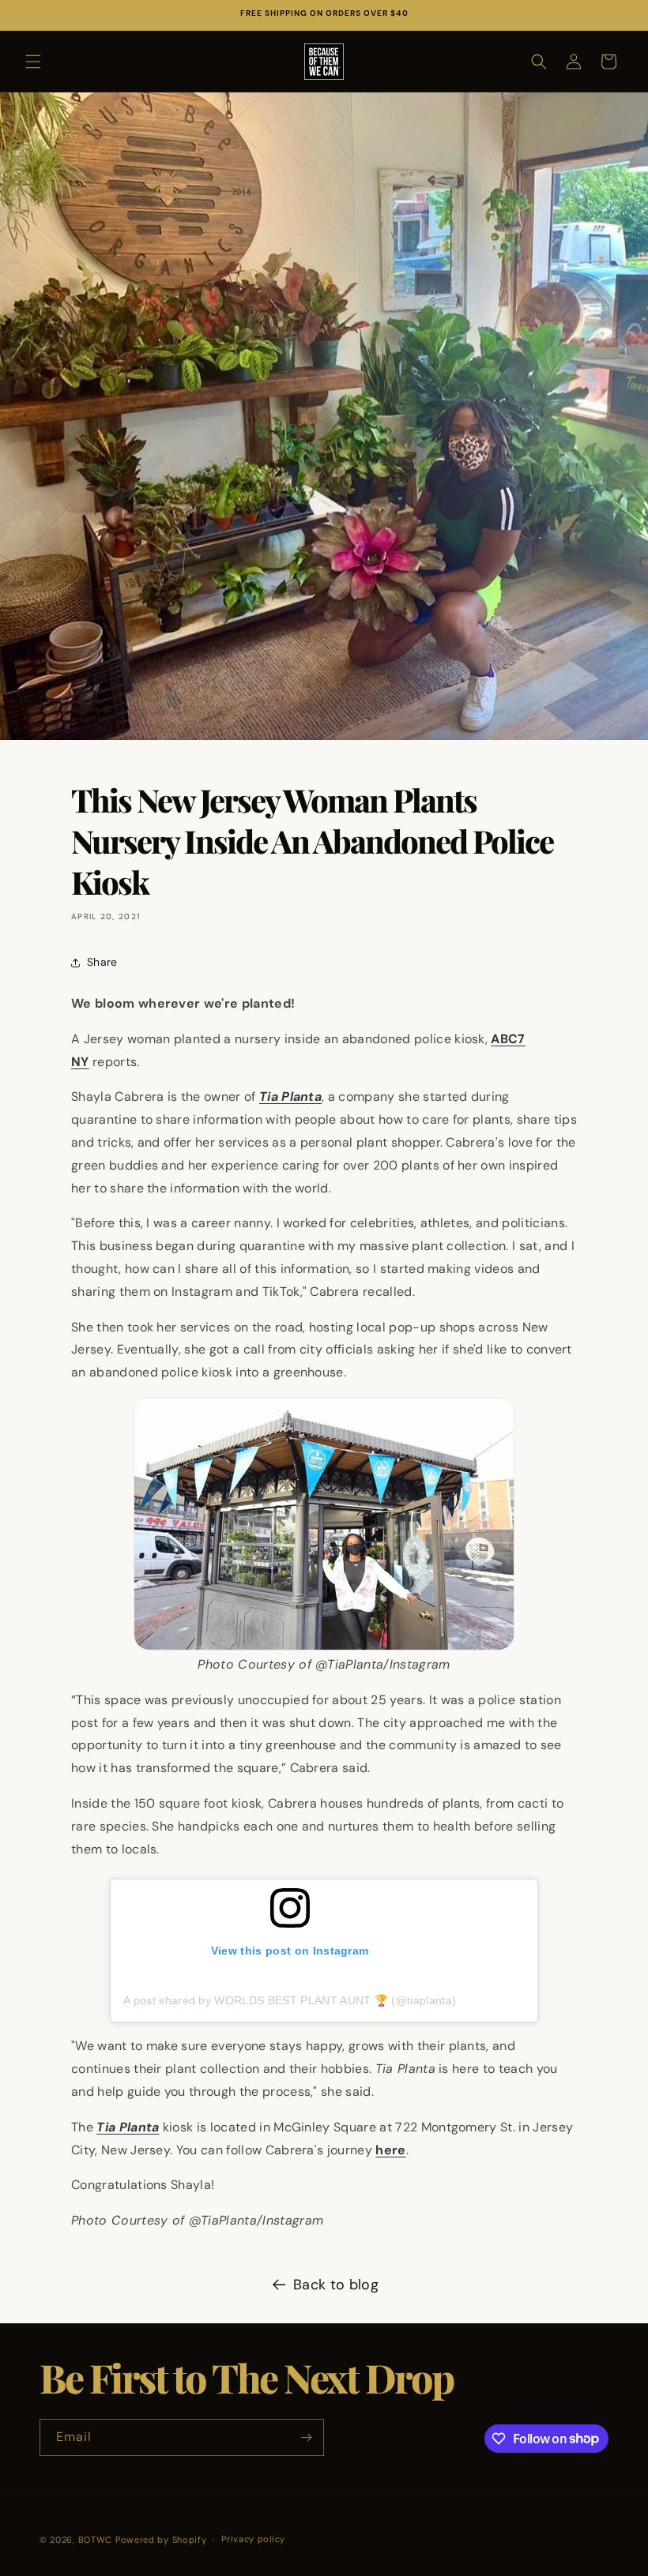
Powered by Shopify (161, 2540)
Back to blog (336, 2285)
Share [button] (102, 962)
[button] (33, 62)
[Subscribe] (306, 2437)
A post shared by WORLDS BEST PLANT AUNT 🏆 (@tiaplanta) (290, 2000)
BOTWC (97, 2540)
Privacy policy (253, 2539)
